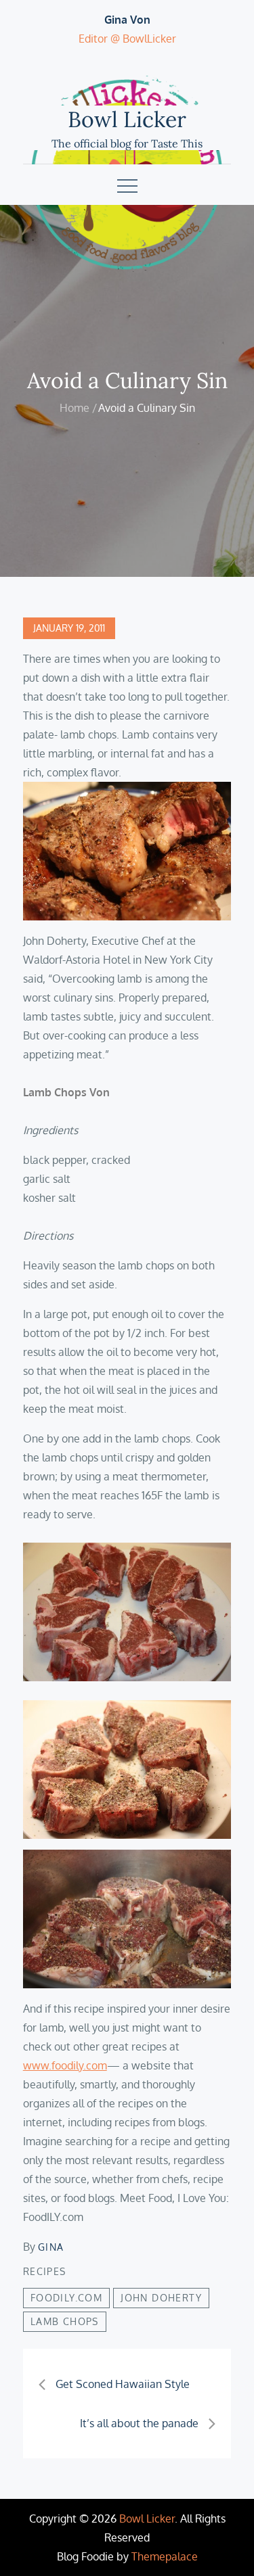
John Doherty (161, 2298)
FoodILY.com (66, 2298)
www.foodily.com (65, 2065)
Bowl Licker (127, 119)
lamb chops (65, 2321)
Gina (51, 2247)
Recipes (45, 2271)
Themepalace (165, 2556)
